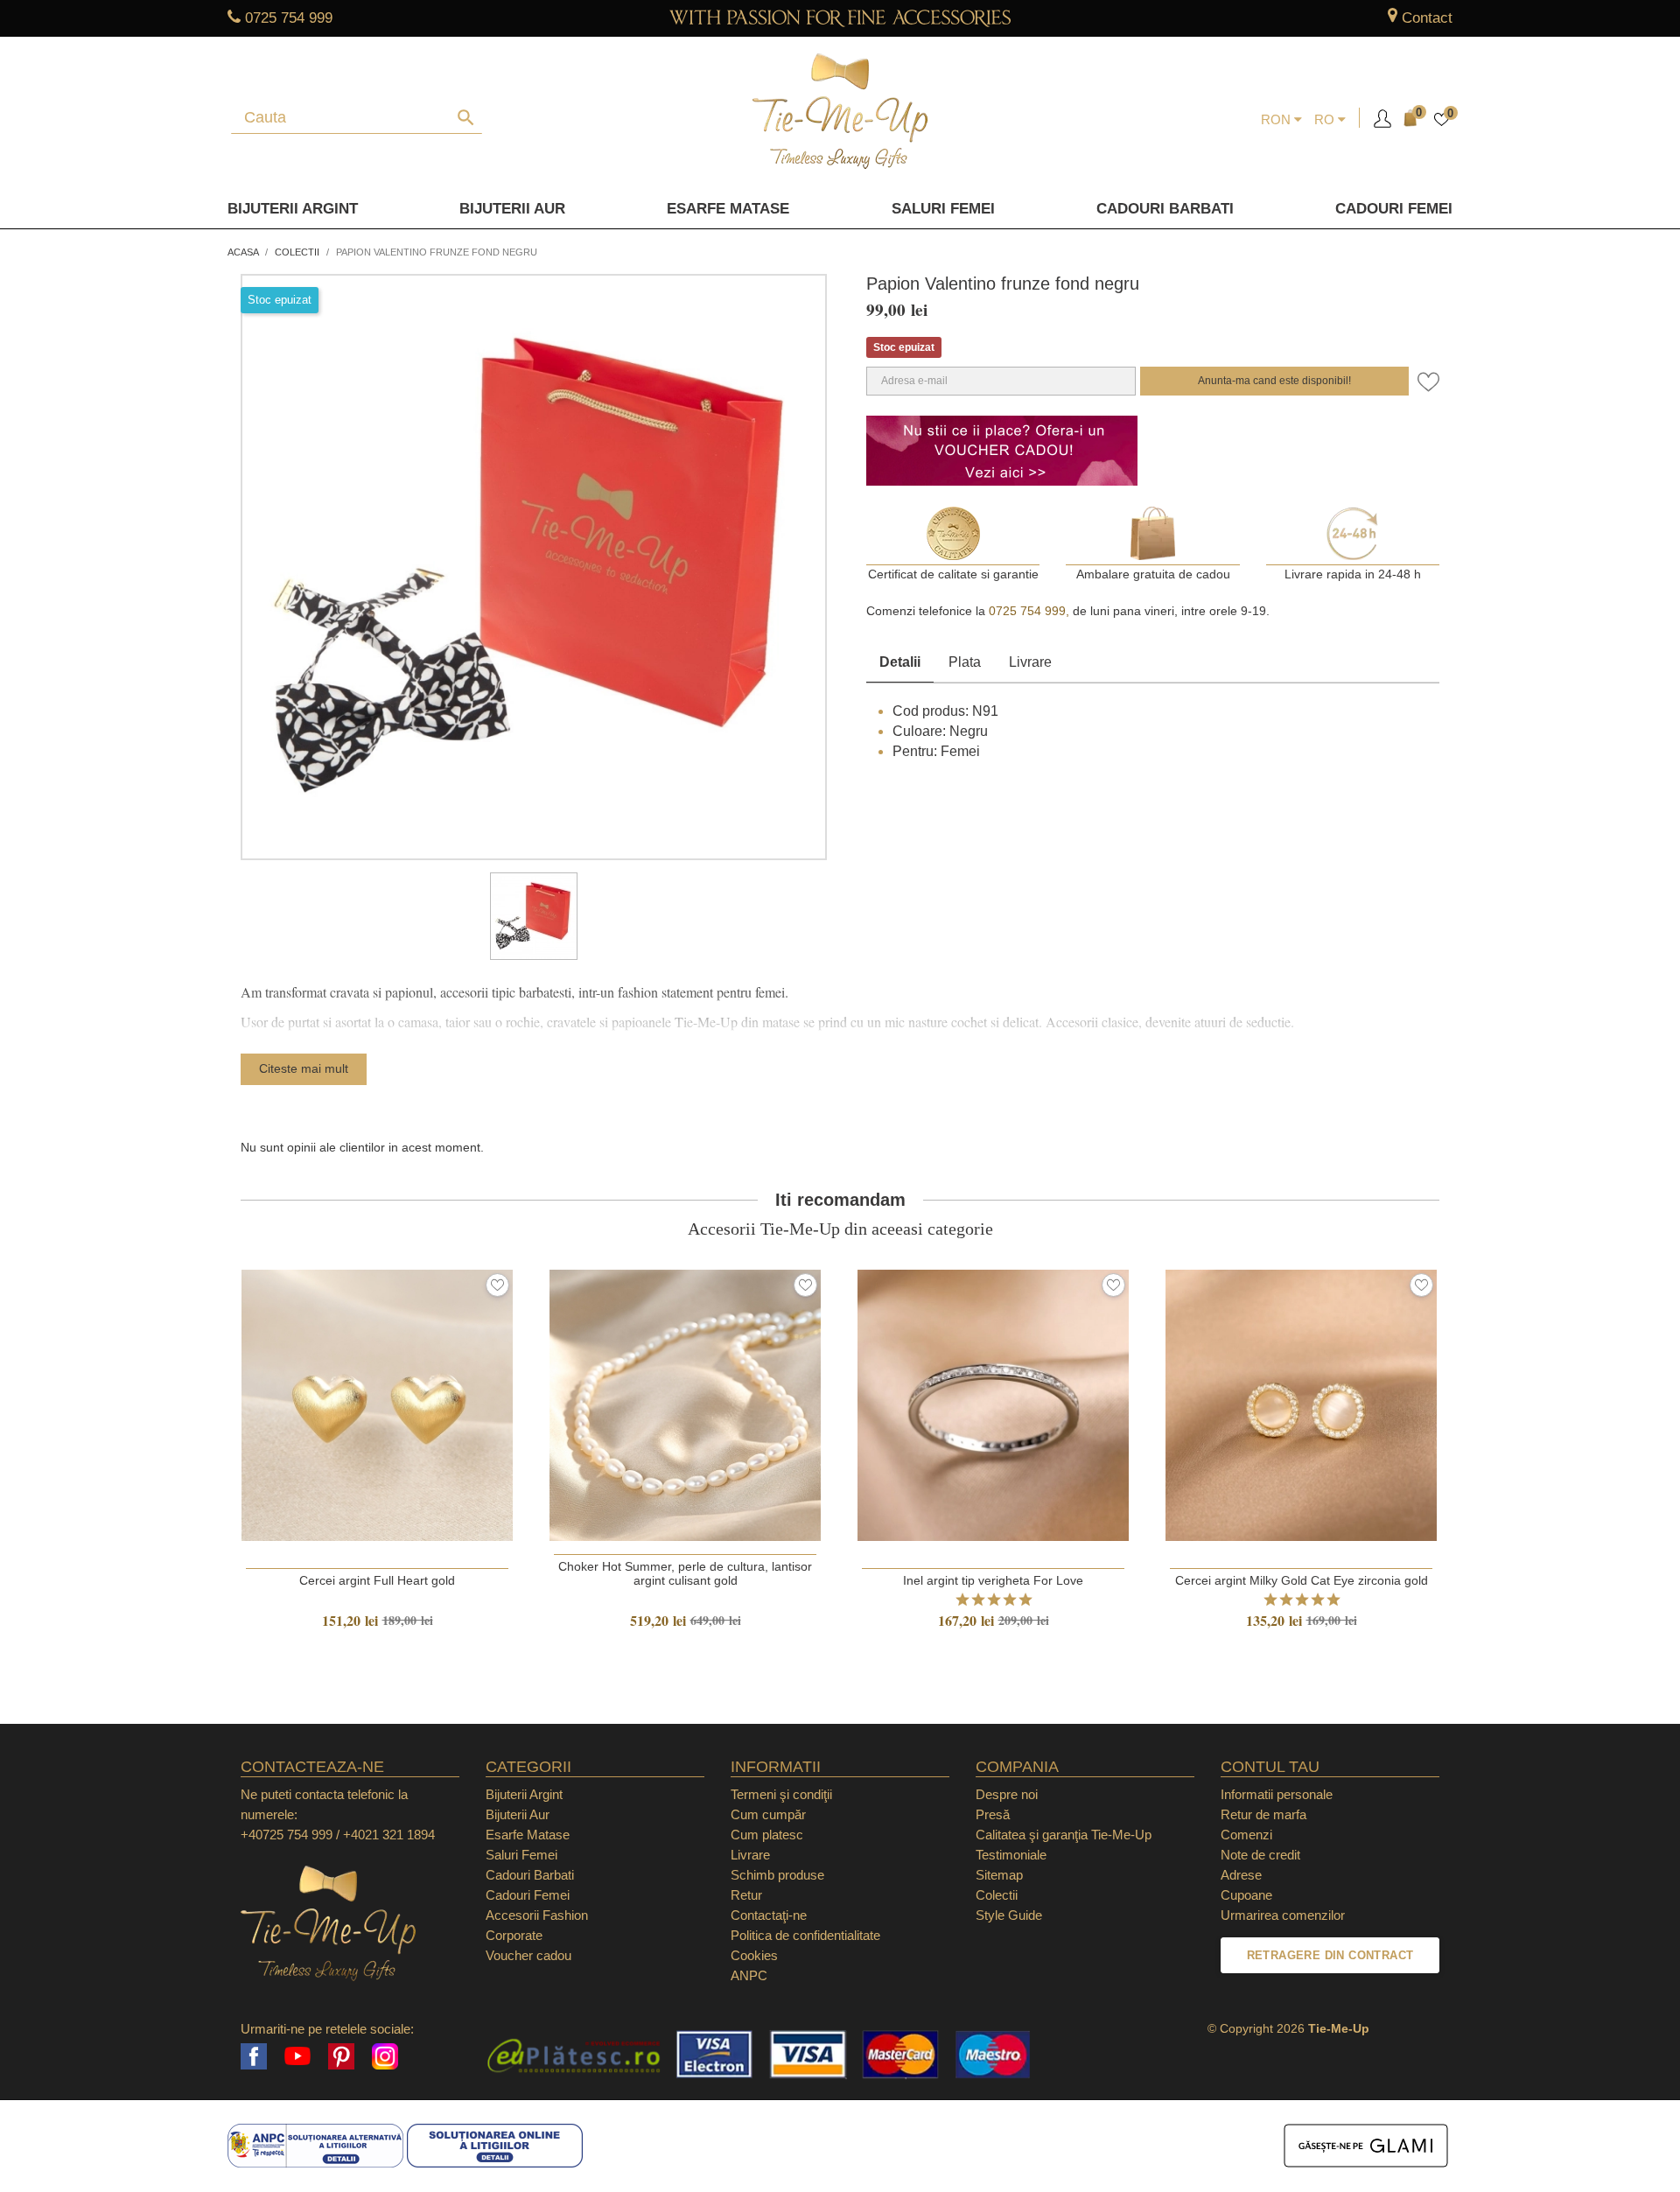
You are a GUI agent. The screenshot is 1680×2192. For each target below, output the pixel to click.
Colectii (997, 1895)
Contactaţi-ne (769, 1915)
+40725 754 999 (287, 1835)
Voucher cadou (528, 1955)
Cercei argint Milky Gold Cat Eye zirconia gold (1302, 1580)
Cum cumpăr (768, 1814)
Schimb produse (777, 1875)
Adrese (1241, 1875)
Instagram (385, 2056)
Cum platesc (767, 1835)
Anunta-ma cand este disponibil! (1274, 381)
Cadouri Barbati (1165, 209)
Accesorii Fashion (537, 1915)
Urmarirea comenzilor (1283, 1915)
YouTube (297, 2056)
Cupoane (1246, 1895)
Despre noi (1007, 1794)
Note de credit (1260, 1855)
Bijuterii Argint (293, 209)
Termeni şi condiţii (781, 1794)
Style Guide (1009, 1915)
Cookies (754, 1955)
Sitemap (999, 1875)
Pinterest (341, 2056)
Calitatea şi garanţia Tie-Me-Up (1064, 1835)
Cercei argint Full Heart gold (377, 1580)
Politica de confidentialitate (805, 1935)
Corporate (514, 1935)
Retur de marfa (1263, 1814)
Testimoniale (1011, 1855)
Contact (1427, 18)
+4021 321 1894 (389, 1835)
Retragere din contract (1330, 1955)
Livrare (1030, 662)
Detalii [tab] (900, 662)
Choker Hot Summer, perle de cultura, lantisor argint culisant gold (685, 1573)
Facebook (254, 2056)
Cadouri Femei (1394, 209)
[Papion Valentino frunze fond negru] (534, 916)
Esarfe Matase (728, 209)
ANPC (749, 1975)
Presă (993, 1814)
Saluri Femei (943, 209)
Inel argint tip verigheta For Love (993, 1580)
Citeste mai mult (304, 1068)
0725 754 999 (289, 18)
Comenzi (1246, 1835)
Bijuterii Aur (512, 209)
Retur (746, 1895)
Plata (965, 662)
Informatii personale (1277, 1794)
